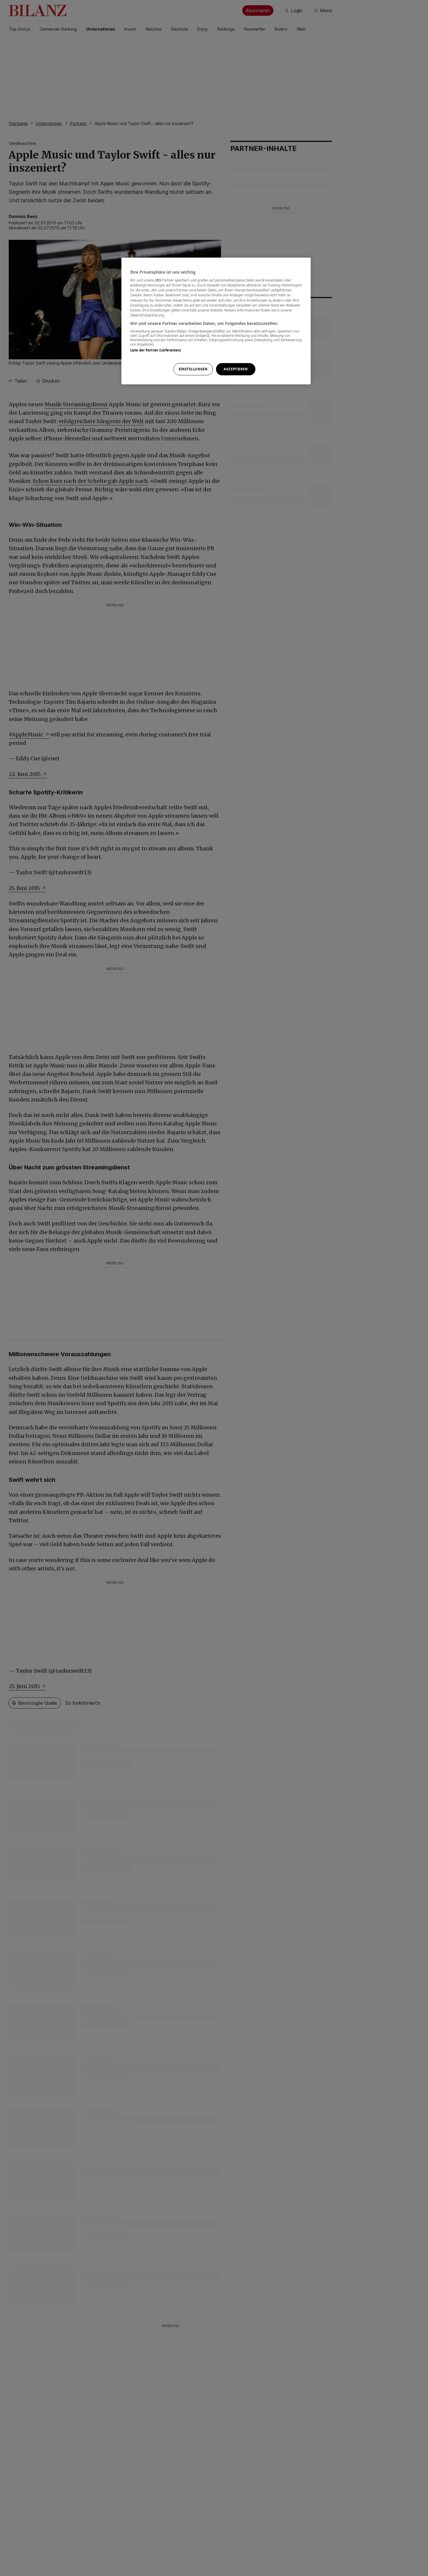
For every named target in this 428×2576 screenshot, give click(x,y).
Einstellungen (193, 369)
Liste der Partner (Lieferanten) (156, 350)
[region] (216, 321)
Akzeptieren (236, 369)
